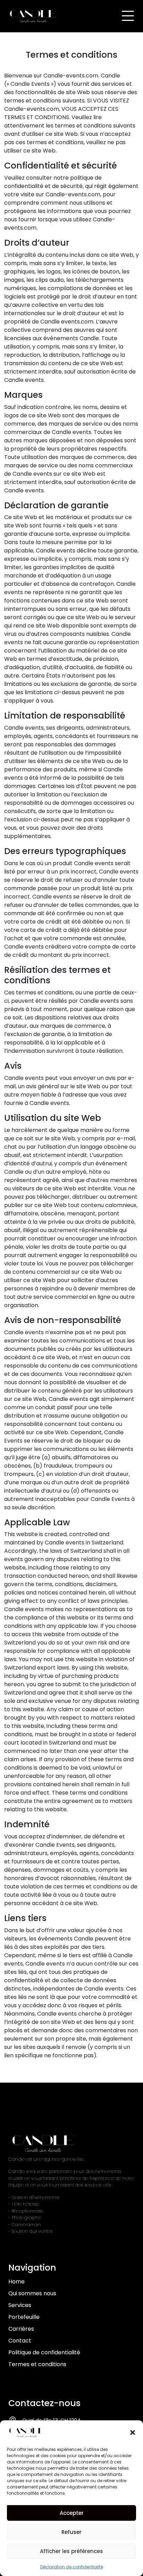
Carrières (21, 2329)
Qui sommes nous (32, 2293)
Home (16, 2282)
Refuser (71, 2532)
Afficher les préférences (71, 2551)
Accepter (72, 2513)
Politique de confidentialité (44, 2352)
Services (20, 2305)
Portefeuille (24, 2317)
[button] (133, 2433)
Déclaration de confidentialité (72, 2567)
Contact (20, 2341)
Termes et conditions (37, 2364)
